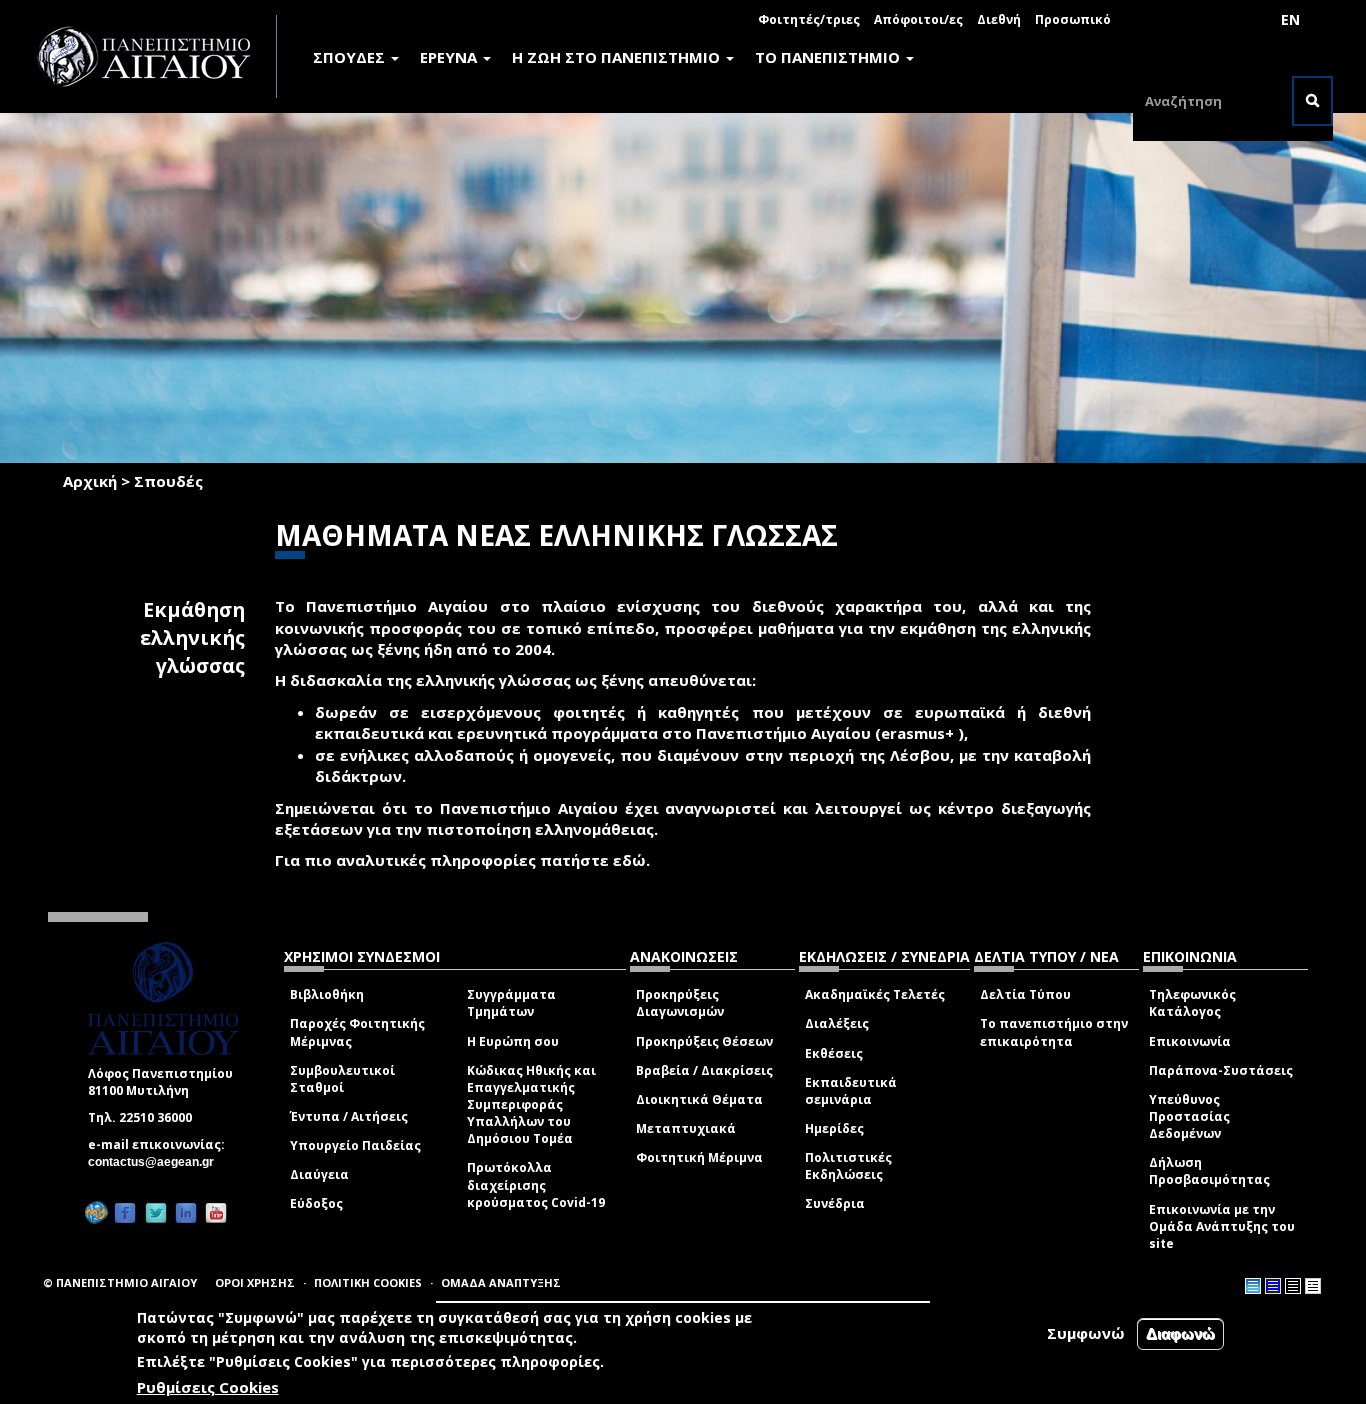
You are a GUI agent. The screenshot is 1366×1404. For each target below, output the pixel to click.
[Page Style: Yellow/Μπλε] (1273, 1286)
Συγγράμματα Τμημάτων (511, 1003)
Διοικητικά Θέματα (699, 1099)
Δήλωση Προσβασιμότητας (1209, 1171)
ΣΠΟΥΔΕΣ (351, 57)
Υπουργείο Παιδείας (355, 1145)
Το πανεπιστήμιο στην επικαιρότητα (1054, 1032)
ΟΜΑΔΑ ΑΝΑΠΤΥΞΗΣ (501, 1282)
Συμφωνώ (1086, 1333)
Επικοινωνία (1190, 1041)
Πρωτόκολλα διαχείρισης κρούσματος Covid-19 (536, 1184)
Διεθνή (999, 19)
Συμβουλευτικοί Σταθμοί (342, 1079)
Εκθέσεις (834, 1053)
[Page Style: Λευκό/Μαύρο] (1293, 1286)
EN (1290, 19)
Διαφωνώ (1180, 1333)
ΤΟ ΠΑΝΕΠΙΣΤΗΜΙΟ (829, 57)
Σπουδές (168, 481)
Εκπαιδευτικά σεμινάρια (851, 1091)
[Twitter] (156, 1212)
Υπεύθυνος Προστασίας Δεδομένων (1189, 1116)
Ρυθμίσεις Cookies (208, 1387)
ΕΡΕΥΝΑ (450, 57)
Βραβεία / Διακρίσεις (704, 1070)
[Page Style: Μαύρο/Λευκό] (1313, 1286)
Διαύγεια (319, 1174)
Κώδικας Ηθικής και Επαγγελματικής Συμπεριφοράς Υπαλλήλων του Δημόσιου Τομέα (531, 1105)
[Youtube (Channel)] (216, 1212)
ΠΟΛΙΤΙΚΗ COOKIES (368, 1282)
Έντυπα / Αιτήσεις (349, 1116)
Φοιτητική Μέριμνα (699, 1157)
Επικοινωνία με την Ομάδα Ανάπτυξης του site (1222, 1226)
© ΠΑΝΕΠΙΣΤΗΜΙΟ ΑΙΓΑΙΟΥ (120, 1282)
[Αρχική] (155, 56)
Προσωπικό (1073, 19)
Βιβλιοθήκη (327, 994)
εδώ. (631, 860)
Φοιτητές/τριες (809, 19)
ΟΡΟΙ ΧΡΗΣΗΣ (255, 1282)
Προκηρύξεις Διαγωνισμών (680, 1003)
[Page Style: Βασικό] (1253, 1286)
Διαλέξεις (837, 1023)
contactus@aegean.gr (157, 1162)
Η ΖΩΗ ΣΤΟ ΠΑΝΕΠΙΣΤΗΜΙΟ (618, 57)
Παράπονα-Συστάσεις (1221, 1070)
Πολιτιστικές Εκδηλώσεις (848, 1166)
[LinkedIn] (186, 1212)
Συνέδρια (835, 1203)
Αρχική (90, 481)
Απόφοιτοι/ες (918, 19)
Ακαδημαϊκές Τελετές (875, 994)
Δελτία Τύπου (1025, 994)
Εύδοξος (316, 1203)
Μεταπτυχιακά (686, 1128)
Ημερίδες (834, 1128)
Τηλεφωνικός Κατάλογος (1192, 1003)
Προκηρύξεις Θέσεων (704, 1041)
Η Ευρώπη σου (513, 1041)
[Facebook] (125, 1212)
